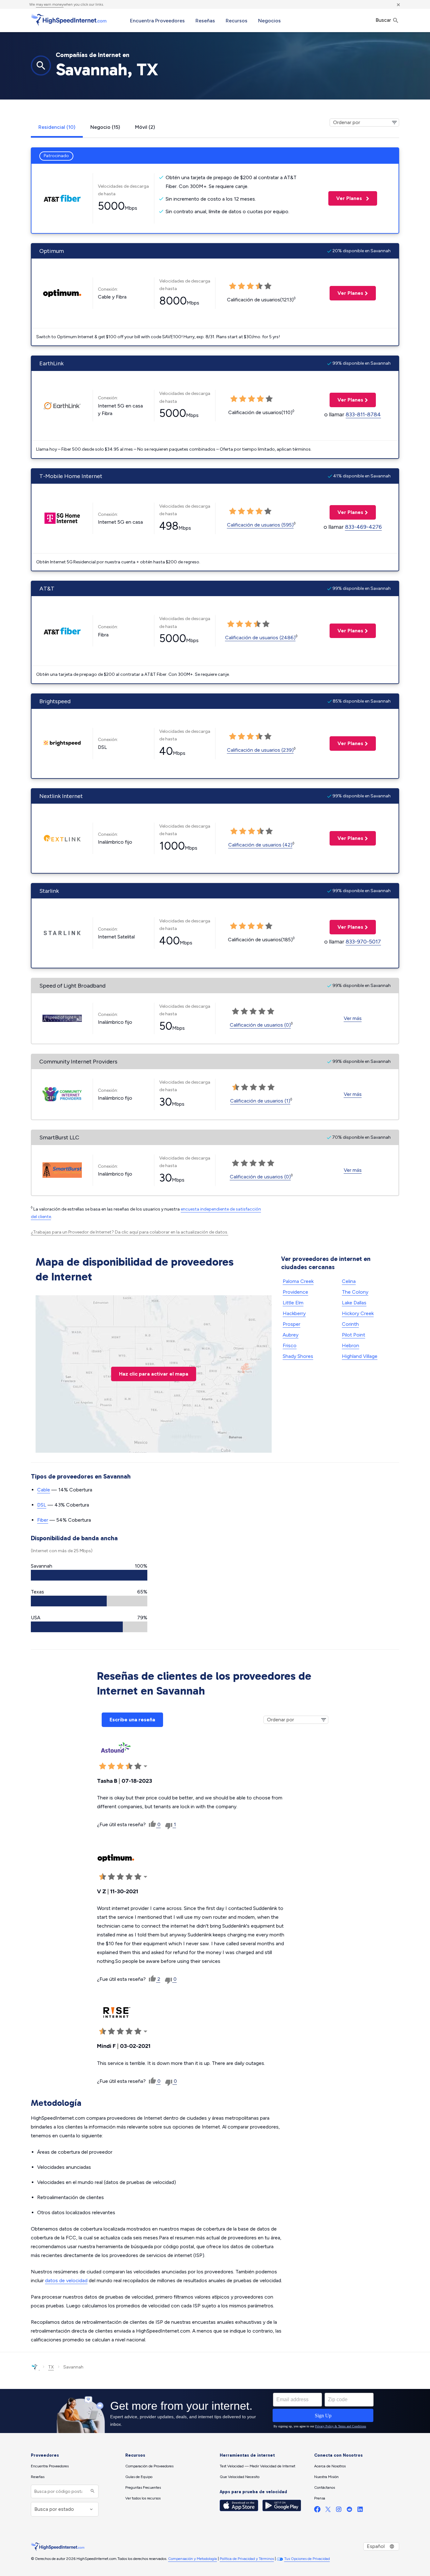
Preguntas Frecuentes (143, 2488)
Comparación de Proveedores (149, 2466)
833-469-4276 (363, 527)
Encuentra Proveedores (157, 21)
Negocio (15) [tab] (105, 127)
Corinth (350, 1324)
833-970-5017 (363, 942)
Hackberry (294, 1313)
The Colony (355, 1292)
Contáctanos (325, 2488)
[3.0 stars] (253, 1087)
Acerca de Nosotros (330, 2466)
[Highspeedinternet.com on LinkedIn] (360, 2511)
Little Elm (293, 1303)
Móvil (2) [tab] (145, 127)
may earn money (50, 4)
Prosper (291, 1324)
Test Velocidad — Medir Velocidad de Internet (257, 2466)
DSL (42, 1505)
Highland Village (360, 1356)
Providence (295, 1292)
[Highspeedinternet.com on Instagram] (339, 2511)
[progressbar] (89, 1575)
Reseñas (205, 21)
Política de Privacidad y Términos (247, 2559)
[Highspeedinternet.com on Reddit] (349, 2511)
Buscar (384, 20)
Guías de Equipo (139, 2477)
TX (51, 2367)
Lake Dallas (354, 1303)
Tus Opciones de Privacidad (307, 2559)
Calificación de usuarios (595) (260, 525)
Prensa (320, 2498)
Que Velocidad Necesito (240, 2477)
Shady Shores (298, 1356)
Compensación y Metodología (192, 2559)
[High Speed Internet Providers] (69, 20)
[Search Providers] (92, 2491)
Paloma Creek (298, 1281)
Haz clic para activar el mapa (154, 1374)
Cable (44, 1490)
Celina (349, 1281)
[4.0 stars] (262, 1087)
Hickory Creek (358, 1313)
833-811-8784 (363, 414)
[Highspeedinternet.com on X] (328, 2511)
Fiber (43, 1520)
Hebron (351, 1345)
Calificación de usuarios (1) (260, 1101)
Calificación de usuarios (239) (260, 750)
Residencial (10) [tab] (57, 127)
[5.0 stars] (271, 1087)
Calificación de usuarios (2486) (260, 638)
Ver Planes (346, 198)
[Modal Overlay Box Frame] (215, 2411)
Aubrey (291, 1335)
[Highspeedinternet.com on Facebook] (317, 2511)
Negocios (269, 21)
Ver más (353, 1018)
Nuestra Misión (326, 2477)
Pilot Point (354, 1335)
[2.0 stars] (245, 1087)
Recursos (237, 21)
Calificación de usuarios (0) (260, 1025)
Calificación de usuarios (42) (260, 845)
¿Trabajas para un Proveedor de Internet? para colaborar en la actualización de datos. (130, 1232)
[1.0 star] (236, 1087)
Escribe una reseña (132, 1720)
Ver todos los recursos (143, 2498)
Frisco (290, 1345)
